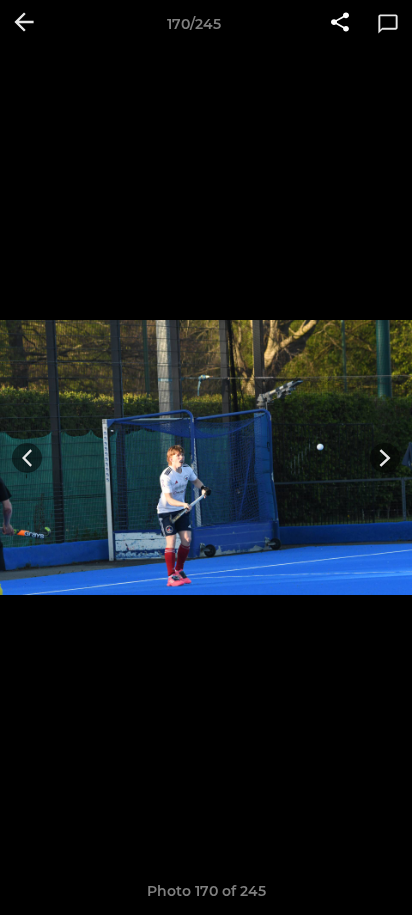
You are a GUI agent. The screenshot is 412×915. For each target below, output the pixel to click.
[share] (340, 24)
